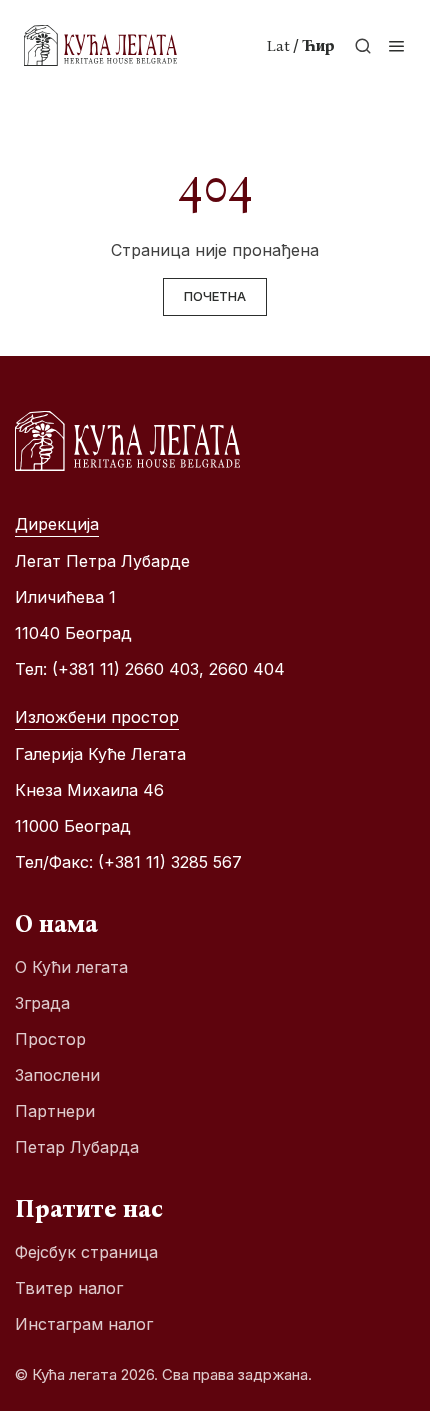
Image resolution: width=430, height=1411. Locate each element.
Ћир (318, 45)
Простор (50, 1039)
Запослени (57, 1075)
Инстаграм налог (84, 1324)
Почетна (215, 296)
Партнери (55, 1111)
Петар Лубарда (77, 1147)
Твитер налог (69, 1288)
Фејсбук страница (86, 1252)
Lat (278, 45)
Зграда (42, 1003)
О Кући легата (71, 967)
